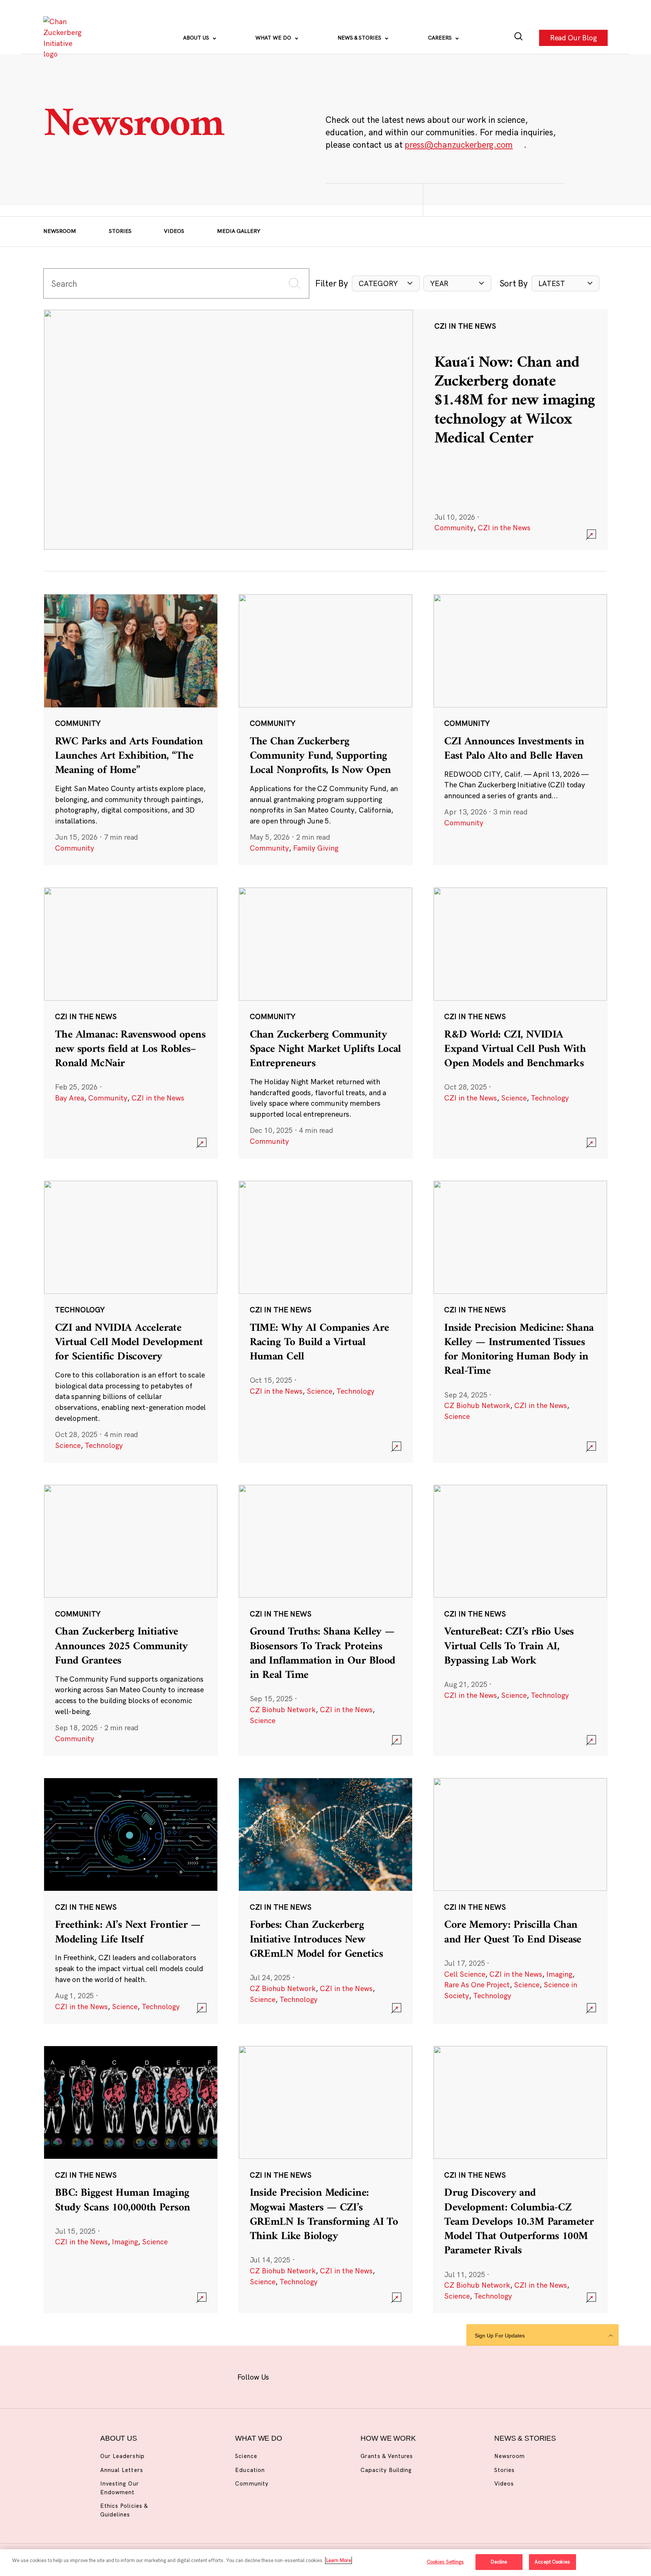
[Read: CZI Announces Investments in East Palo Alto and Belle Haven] (520, 729)
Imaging (559, 1974)
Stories (120, 231)
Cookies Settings (445, 2562)
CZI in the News (504, 528)
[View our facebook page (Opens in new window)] (288, 2376)
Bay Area (70, 1098)
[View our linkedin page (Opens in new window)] (358, 2376)
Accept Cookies (552, 2562)
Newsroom (60, 231)
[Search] (519, 38)
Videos (174, 231)
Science (514, 1098)
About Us (197, 38)
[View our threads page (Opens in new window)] (335, 2376)
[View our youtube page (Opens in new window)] (406, 2376)
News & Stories (360, 38)
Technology (550, 1098)
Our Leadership (122, 2456)
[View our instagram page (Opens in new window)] (311, 2376)
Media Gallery (239, 231)
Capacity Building (386, 2470)
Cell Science (465, 1974)
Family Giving (316, 848)
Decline (499, 2562)
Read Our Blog (573, 38)
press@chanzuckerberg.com (459, 145)
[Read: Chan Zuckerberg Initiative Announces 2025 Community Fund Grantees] (131, 1620)
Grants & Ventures (387, 2456)
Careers (441, 38)
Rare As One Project (477, 1985)
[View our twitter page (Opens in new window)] (382, 2376)
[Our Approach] (64, 38)
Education (250, 2470)
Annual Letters (122, 2470)
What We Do (274, 38)
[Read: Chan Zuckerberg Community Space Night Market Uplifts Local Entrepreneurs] (325, 1022)
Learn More (338, 2560)
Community (454, 528)
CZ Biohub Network (477, 1405)
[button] (386, 284)
